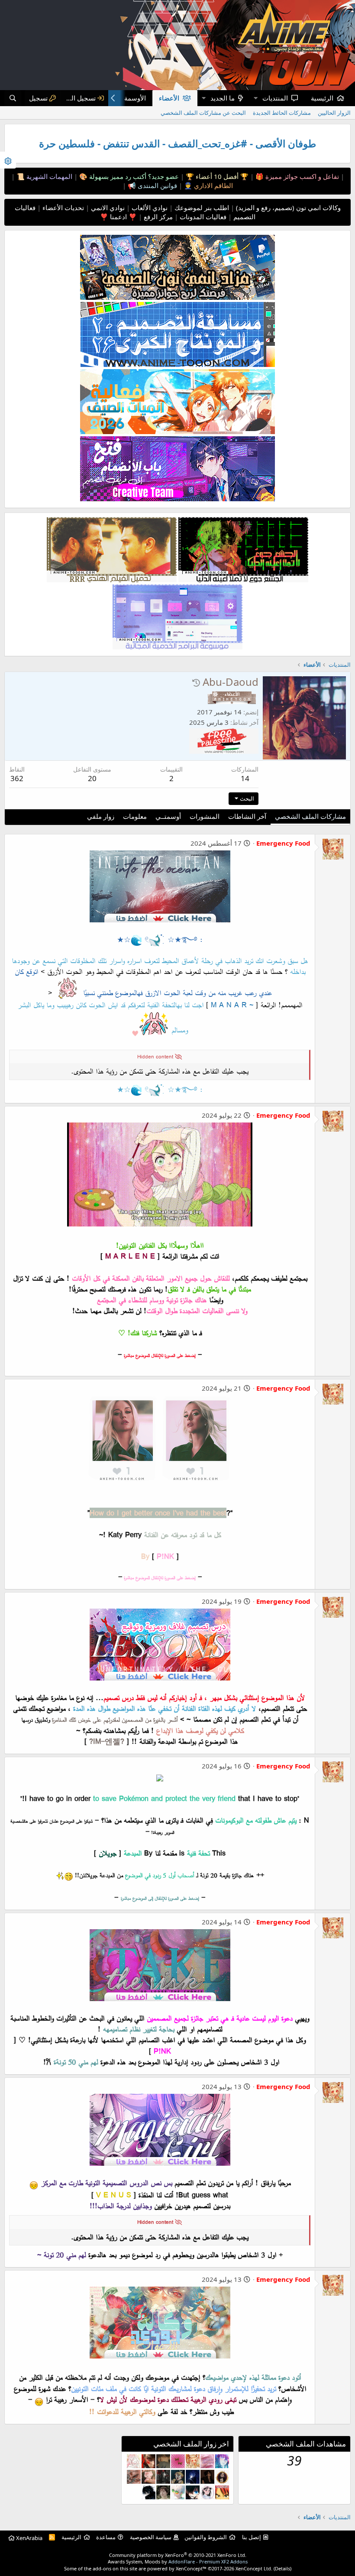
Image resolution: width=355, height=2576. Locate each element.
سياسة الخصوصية (151, 2537)
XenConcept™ (191, 2568)
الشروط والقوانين (206, 2537)
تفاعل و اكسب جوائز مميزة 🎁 (296, 176)
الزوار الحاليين (334, 113)
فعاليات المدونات (202, 217)
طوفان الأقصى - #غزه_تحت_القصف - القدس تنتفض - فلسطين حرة (177, 144)
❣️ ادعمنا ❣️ (118, 217)
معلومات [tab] (135, 816)
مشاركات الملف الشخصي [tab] (310, 816)
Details (282, 2568)
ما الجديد (223, 98)
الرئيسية (322, 98)
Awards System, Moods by (178, 2561)
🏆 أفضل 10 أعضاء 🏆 (216, 176)
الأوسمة (135, 98)
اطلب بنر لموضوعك (201, 208)
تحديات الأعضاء (62, 208)
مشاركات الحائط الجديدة (282, 113)
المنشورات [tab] (205, 816)
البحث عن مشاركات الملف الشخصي (203, 113)
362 (17, 778)
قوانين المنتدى (157, 185)
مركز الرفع (157, 217)
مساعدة (106, 2537)
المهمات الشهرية (48, 176)
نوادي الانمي (107, 208)
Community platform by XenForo (178, 2555)
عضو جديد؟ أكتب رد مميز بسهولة (133, 176)
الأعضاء (169, 98)
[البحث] (13, 98)
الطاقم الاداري (213, 185)
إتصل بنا (252, 2537)
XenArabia (29, 2538)
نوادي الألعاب (149, 208)
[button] (255, 98)
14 (245, 778)
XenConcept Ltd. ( (255, 2568)
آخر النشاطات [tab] (247, 816)
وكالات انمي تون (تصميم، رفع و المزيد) (288, 208)
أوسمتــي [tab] (168, 816)
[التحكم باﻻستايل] (8, 160)
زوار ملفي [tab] (101, 816)
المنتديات (275, 98)
